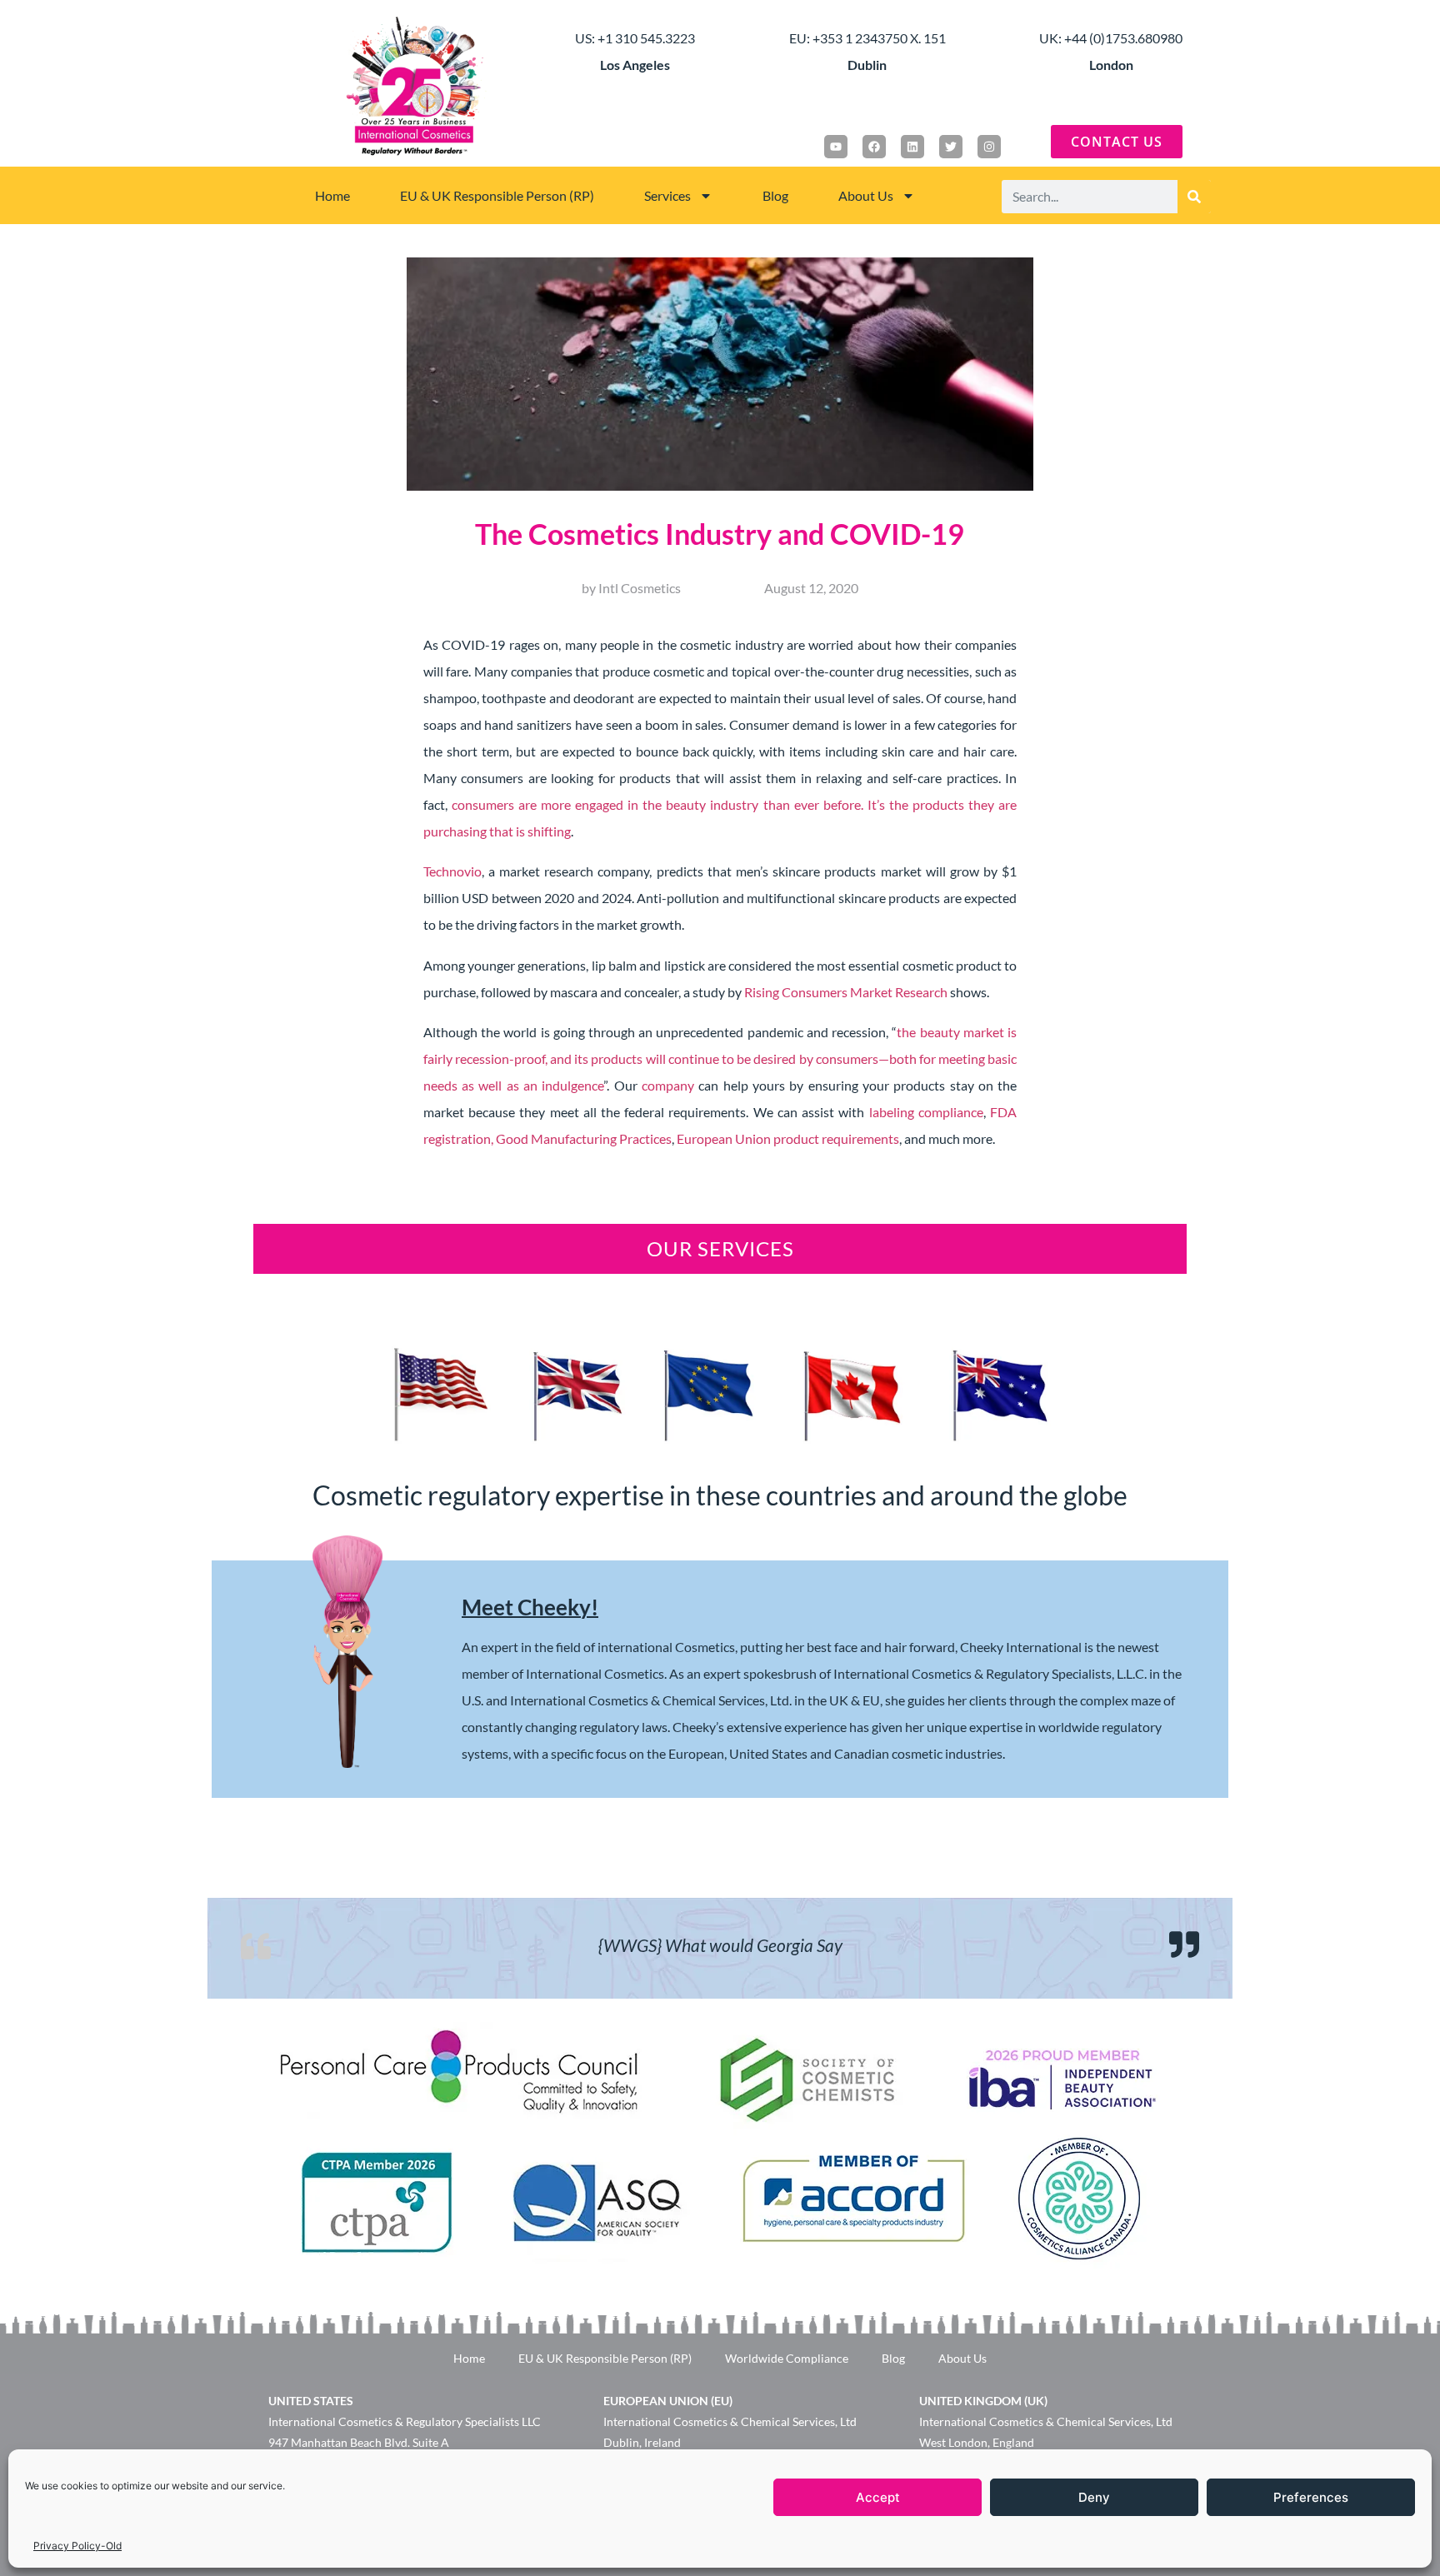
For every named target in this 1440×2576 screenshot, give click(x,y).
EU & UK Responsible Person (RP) (497, 195)
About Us (866, 195)
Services (667, 195)
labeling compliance (926, 1112)
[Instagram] (989, 147)
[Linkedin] (912, 147)
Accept (878, 2497)
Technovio (452, 871)
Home (332, 195)
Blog (775, 195)
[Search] (1194, 197)
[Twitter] (951, 147)
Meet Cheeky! (530, 1607)
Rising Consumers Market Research (846, 992)
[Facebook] (874, 147)
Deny (1094, 2497)
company (668, 1085)
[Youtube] (836, 147)
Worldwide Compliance (787, 2358)
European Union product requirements (788, 1138)
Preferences (1311, 2497)
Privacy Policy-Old (77, 2546)
